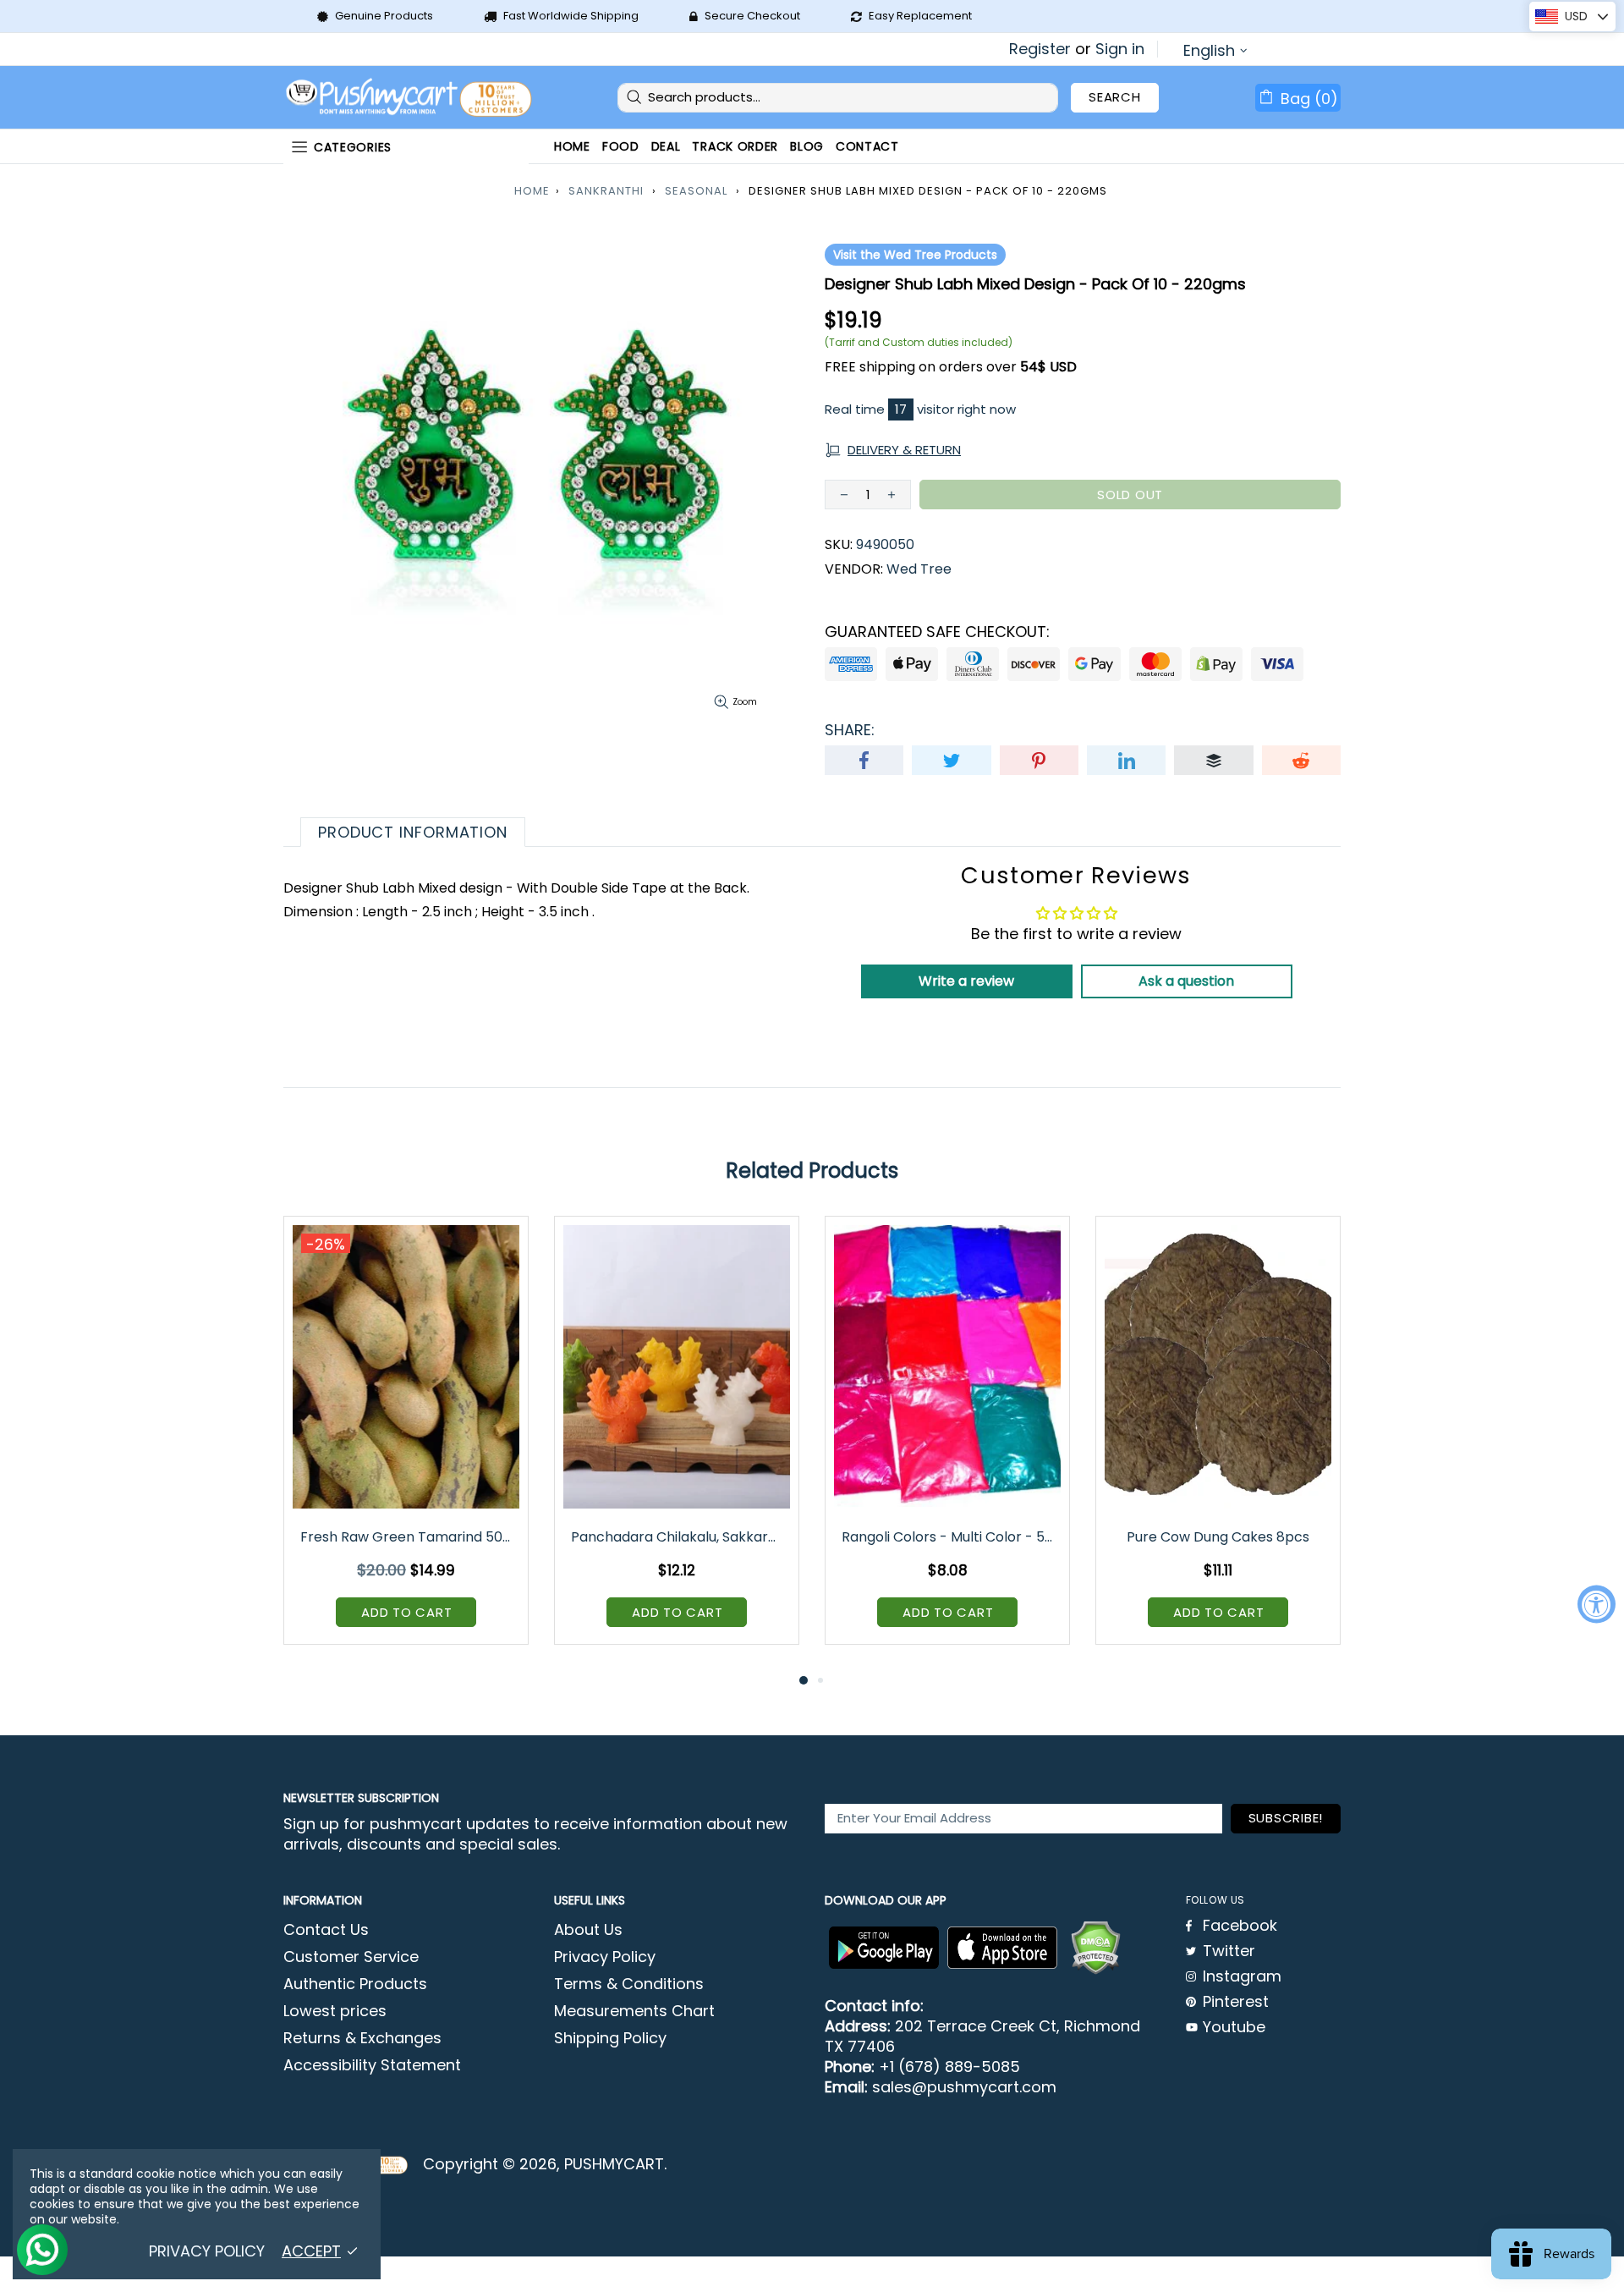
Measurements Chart (634, 2011)
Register (1040, 49)
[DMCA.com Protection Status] (1095, 1948)
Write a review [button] (966, 981)
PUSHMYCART (410, 98)
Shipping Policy (610, 2038)
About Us (588, 1930)
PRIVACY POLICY (207, 2251)
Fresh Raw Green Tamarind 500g (407, 1537)
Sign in (1120, 49)
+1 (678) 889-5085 (949, 2067)
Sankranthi (606, 191)
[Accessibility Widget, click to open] (1597, 1605)
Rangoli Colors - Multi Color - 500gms (949, 1537)
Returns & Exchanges (362, 2038)
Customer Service (351, 1957)
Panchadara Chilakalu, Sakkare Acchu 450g (678, 1537)
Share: (850, 730)
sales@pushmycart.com (964, 2087)
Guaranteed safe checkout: (937, 632)
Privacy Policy (605, 1957)
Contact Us (326, 1930)
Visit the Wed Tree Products (915, 255)
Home (532, 191)
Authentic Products (355, 1984)
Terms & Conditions (629, 1984)
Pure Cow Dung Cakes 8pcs (1218, 1537)
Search (1115, 97)
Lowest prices (335, 2011)
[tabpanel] (406, 1443)
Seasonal (696, 191)
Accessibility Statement (372, 2065)
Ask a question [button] (1186, 981)
